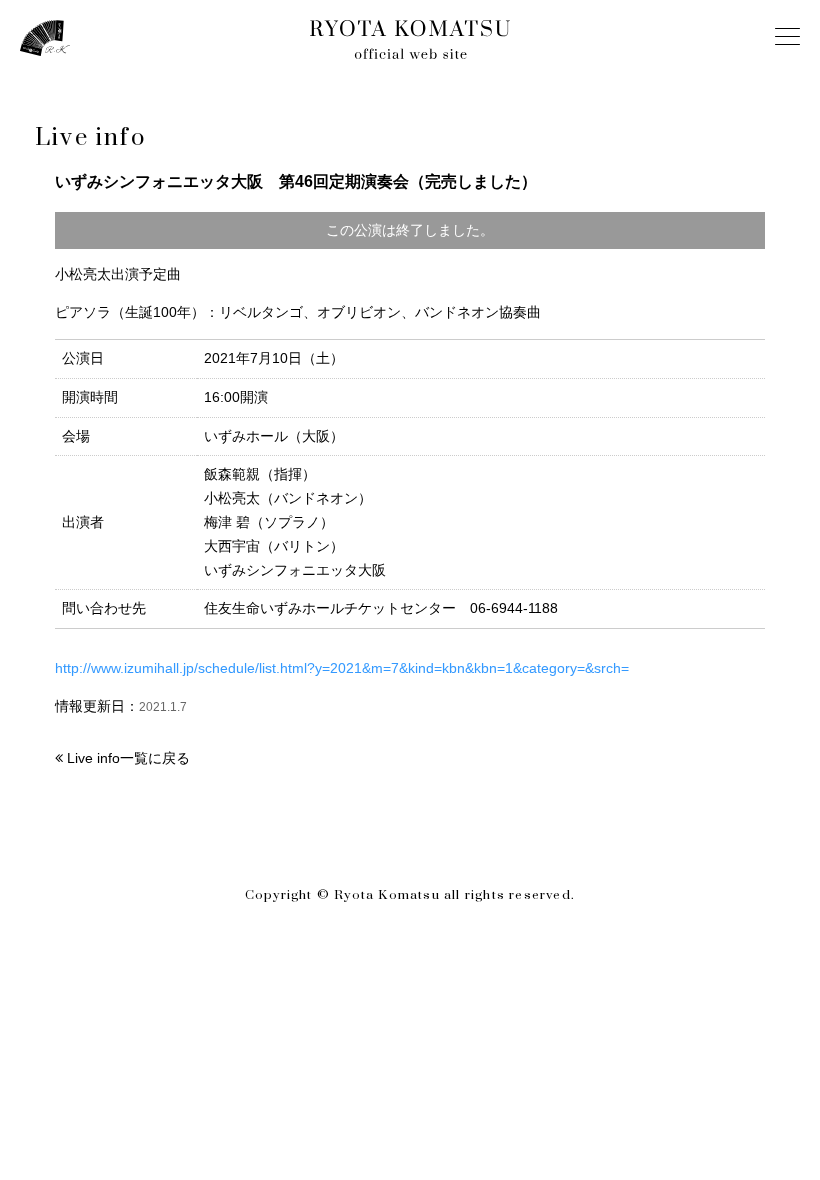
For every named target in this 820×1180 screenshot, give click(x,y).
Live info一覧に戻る (128, 758)
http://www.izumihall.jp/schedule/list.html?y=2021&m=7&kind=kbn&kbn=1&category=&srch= (342, 668)
